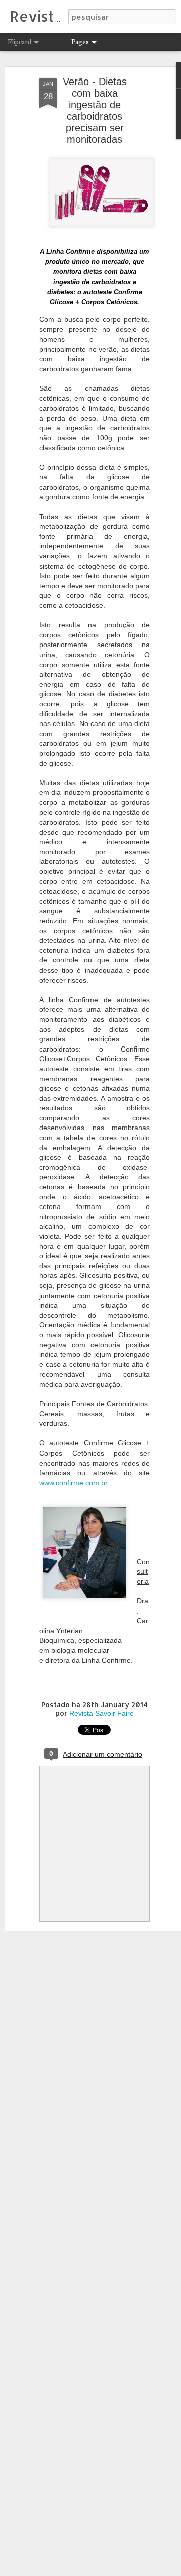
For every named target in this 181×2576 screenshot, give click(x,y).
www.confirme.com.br (73, 1483)
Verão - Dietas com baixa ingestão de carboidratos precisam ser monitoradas (95, 110)
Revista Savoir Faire (102, 1713)
